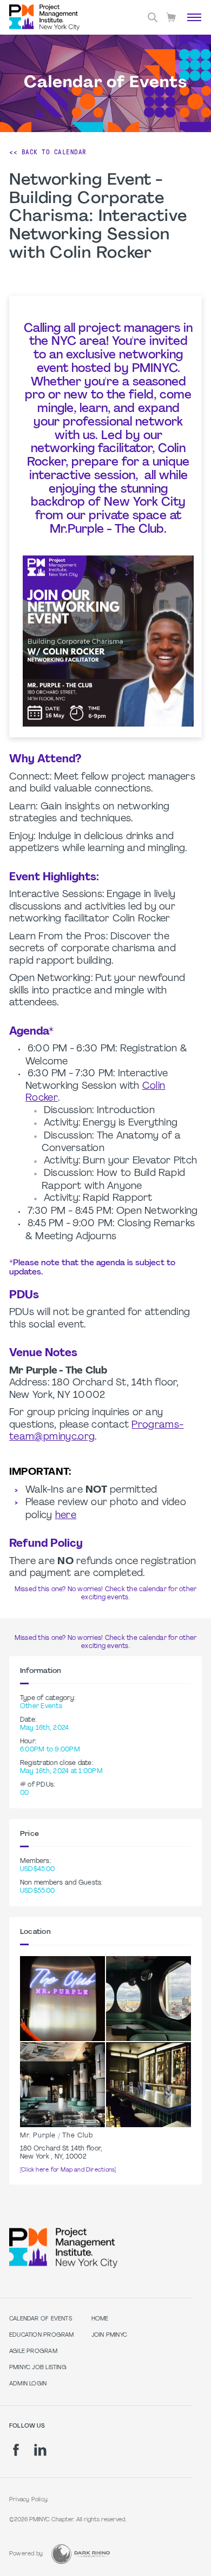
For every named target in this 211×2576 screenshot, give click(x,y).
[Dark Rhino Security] (81, 2554)
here (66, 1516)
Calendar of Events (41, 2319)
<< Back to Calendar (48, 152)
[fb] (16, 2450)
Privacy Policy (28, 2500)
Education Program (42, 2335)
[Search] (153, 17)
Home (100, 2319)
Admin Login (28, 2384)
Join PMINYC (109, 2335)
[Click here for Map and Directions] (68, 2170)
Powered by (26, 2554)
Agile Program (33, 2352)
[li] (40, 2450)
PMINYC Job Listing (38, 2368)
